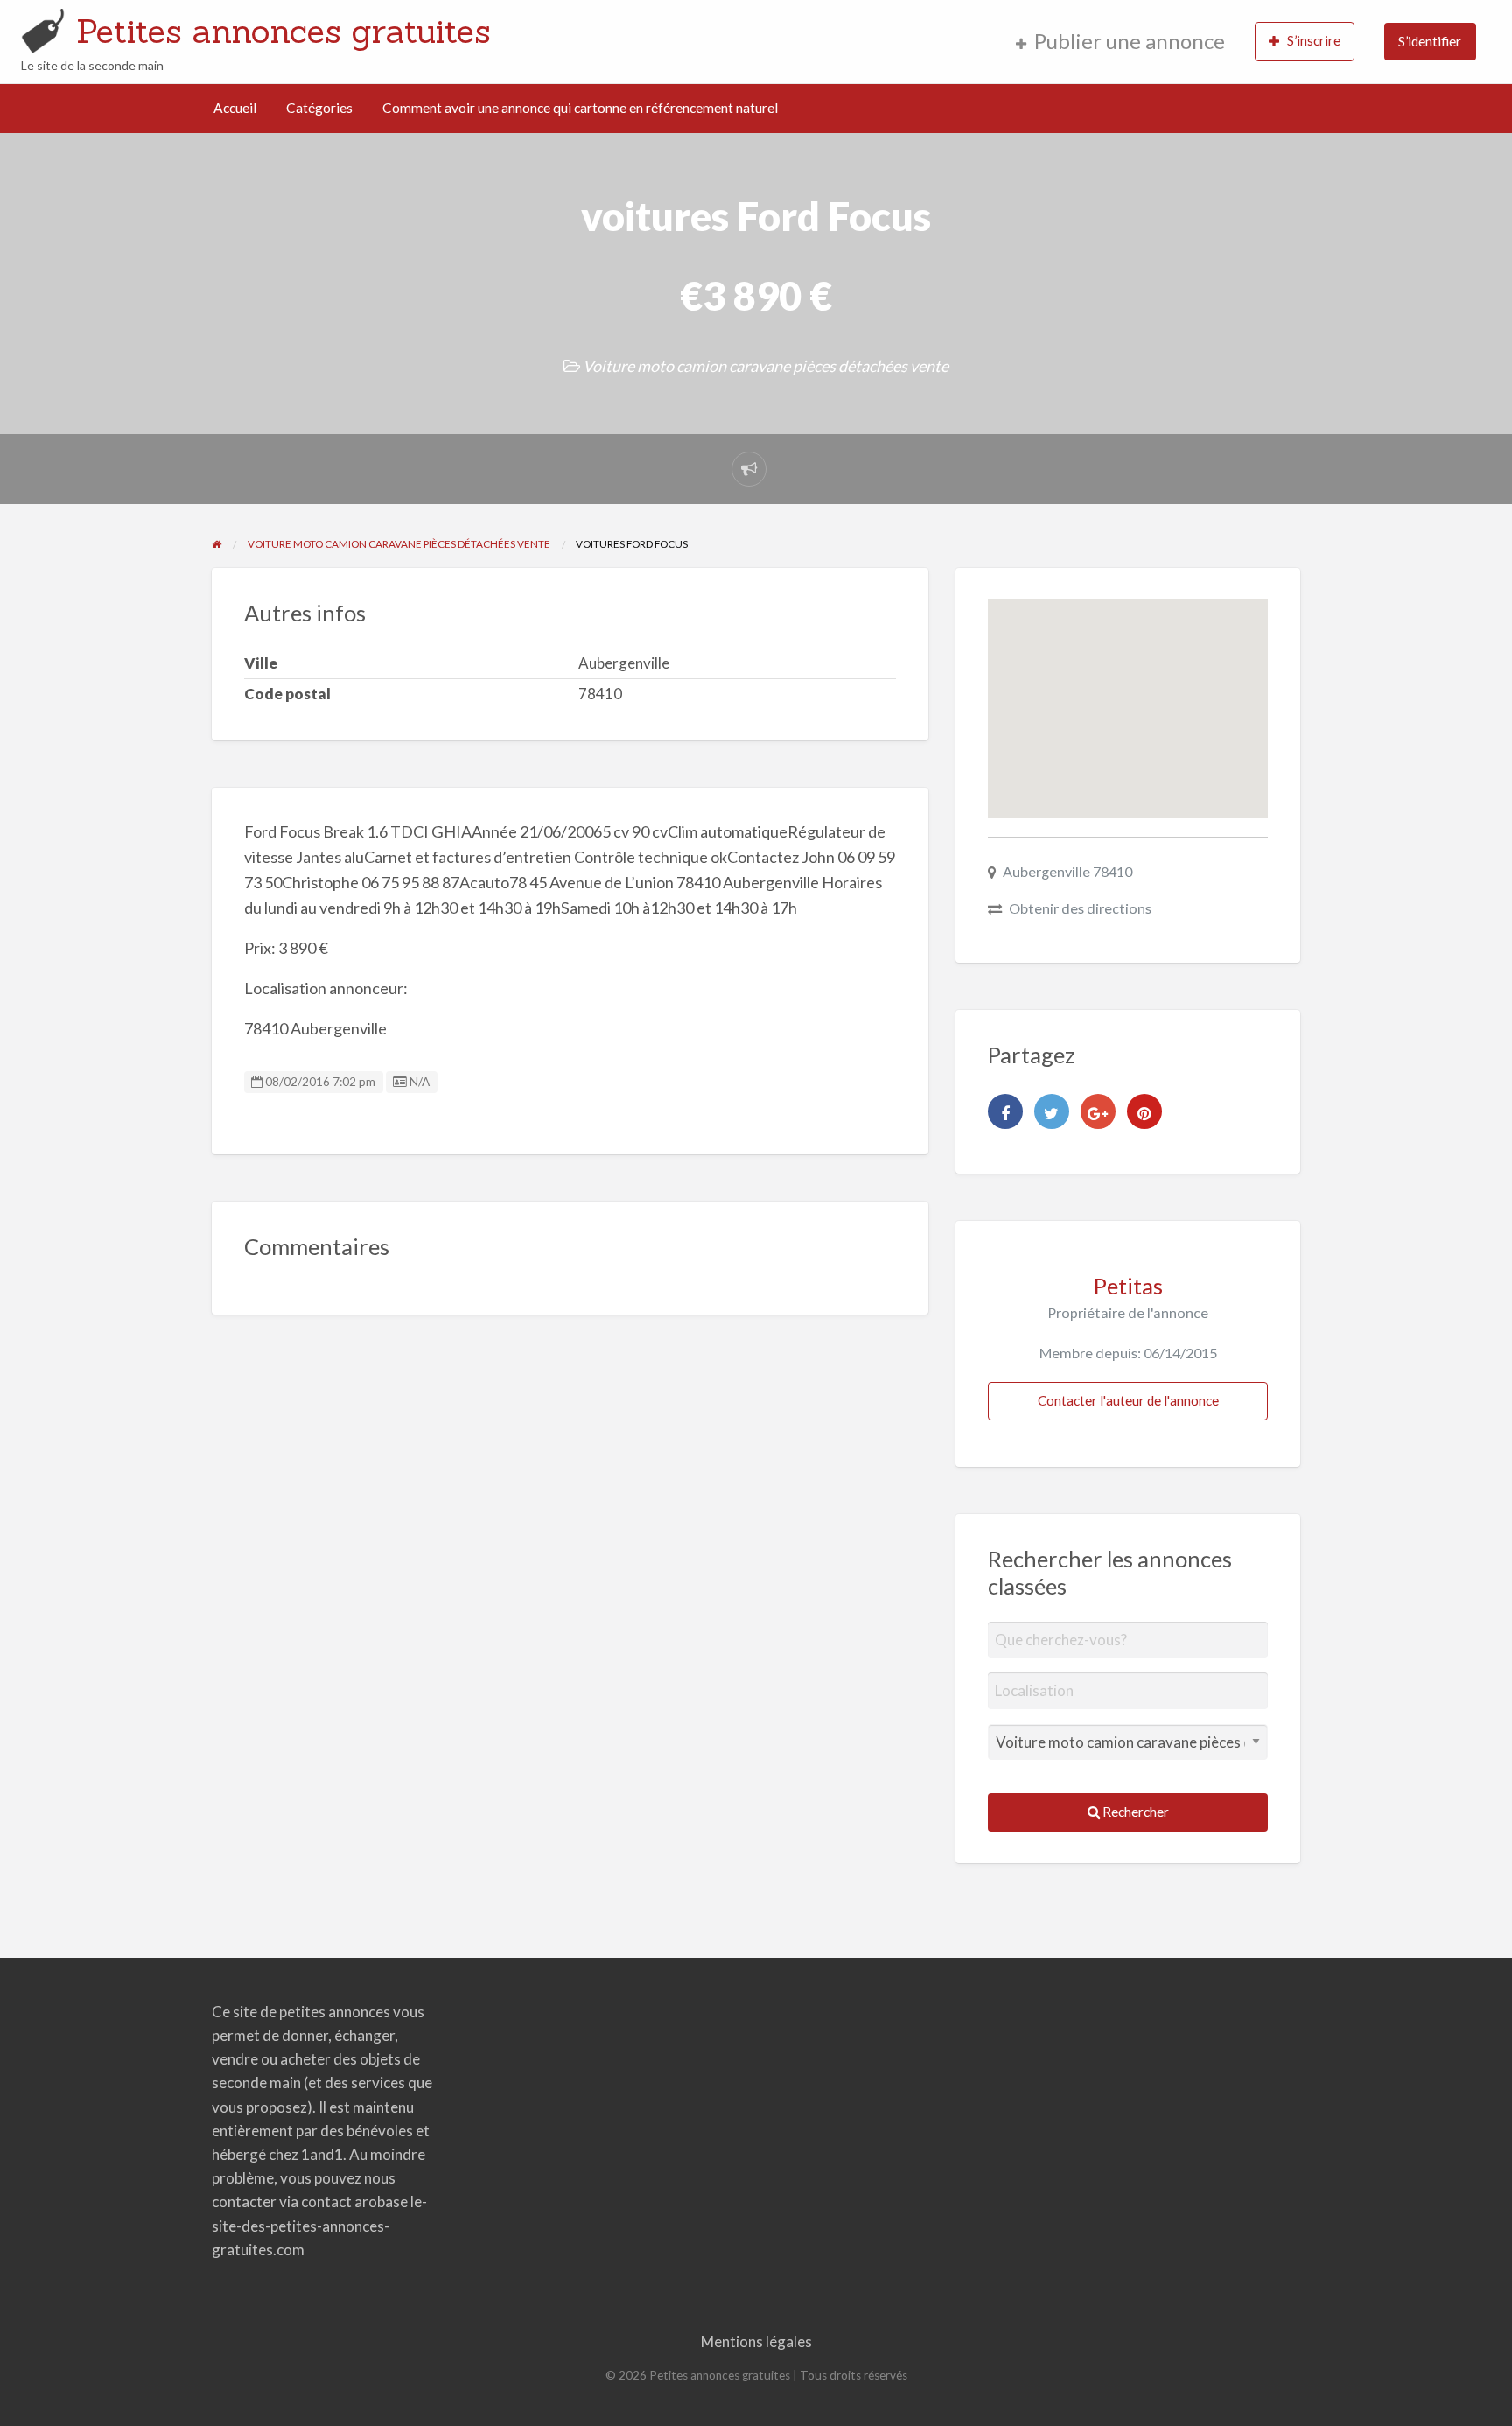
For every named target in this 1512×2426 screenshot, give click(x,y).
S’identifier (1430, 41)
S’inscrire (1314, 40)
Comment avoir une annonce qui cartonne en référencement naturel (580, 108)
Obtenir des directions (1080, 908)
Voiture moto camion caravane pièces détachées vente (766, 366)
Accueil (235, 108)
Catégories (319, 108)
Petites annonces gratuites (283, 31)
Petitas (1128, 1286)
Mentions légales (756, 2342)
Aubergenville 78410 (1067, 871)
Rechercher (1134, 1812)
